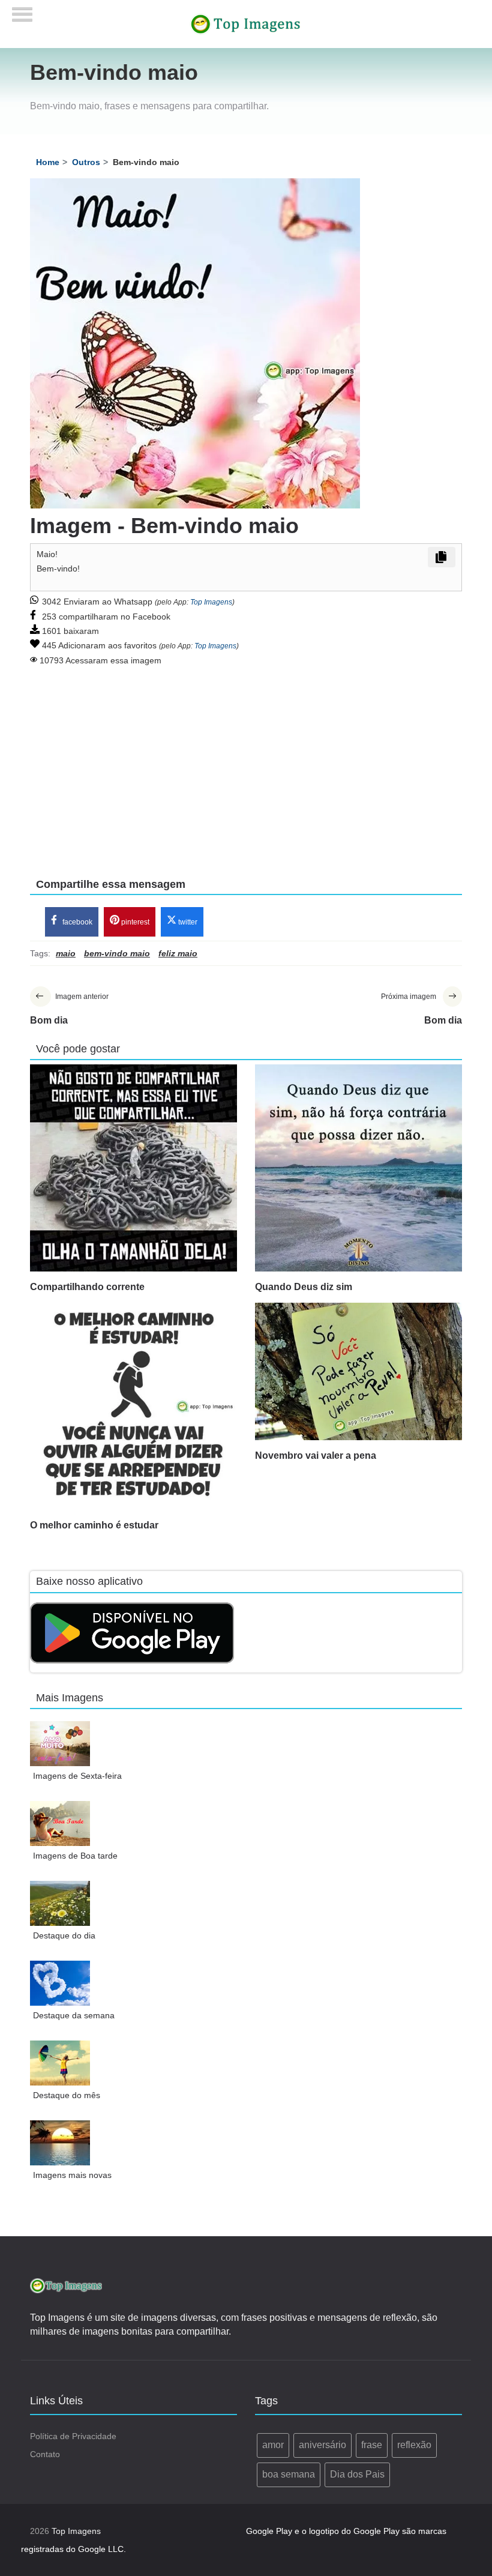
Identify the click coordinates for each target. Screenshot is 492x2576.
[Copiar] (442, 557)
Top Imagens (211, 602)
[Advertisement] (246, 764)
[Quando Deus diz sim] (358, 1168)
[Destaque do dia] (60, 1903)
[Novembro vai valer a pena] (358, 1371)
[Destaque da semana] (60, 1983)
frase (372, 2445)
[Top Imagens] (246, 23)
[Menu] (22, 11)
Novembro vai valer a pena (316, 1455)
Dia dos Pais (357, 2474)
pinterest (134, 922)
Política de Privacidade (73, 2436)
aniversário (322, 2445)
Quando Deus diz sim (304, 1287)
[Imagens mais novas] (60, 2143)
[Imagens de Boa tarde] (60, 1823)
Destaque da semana (74, 2015)
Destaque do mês (67, 2095)
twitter (187, 922)
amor (273, 2445)
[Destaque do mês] (60, 2063)
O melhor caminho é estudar (94, 1525)
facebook (76, 922)
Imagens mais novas (72, 2175)
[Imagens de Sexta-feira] (60, 1744)
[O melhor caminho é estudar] (133, 1406)
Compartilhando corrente (87, 1287)
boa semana (289, 2474)
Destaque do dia (64, 1935)
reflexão (414, 2445)
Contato (45, 2454)
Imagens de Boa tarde (75, 1856)
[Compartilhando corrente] (133, 1168)
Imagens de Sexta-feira (77, 1776)
